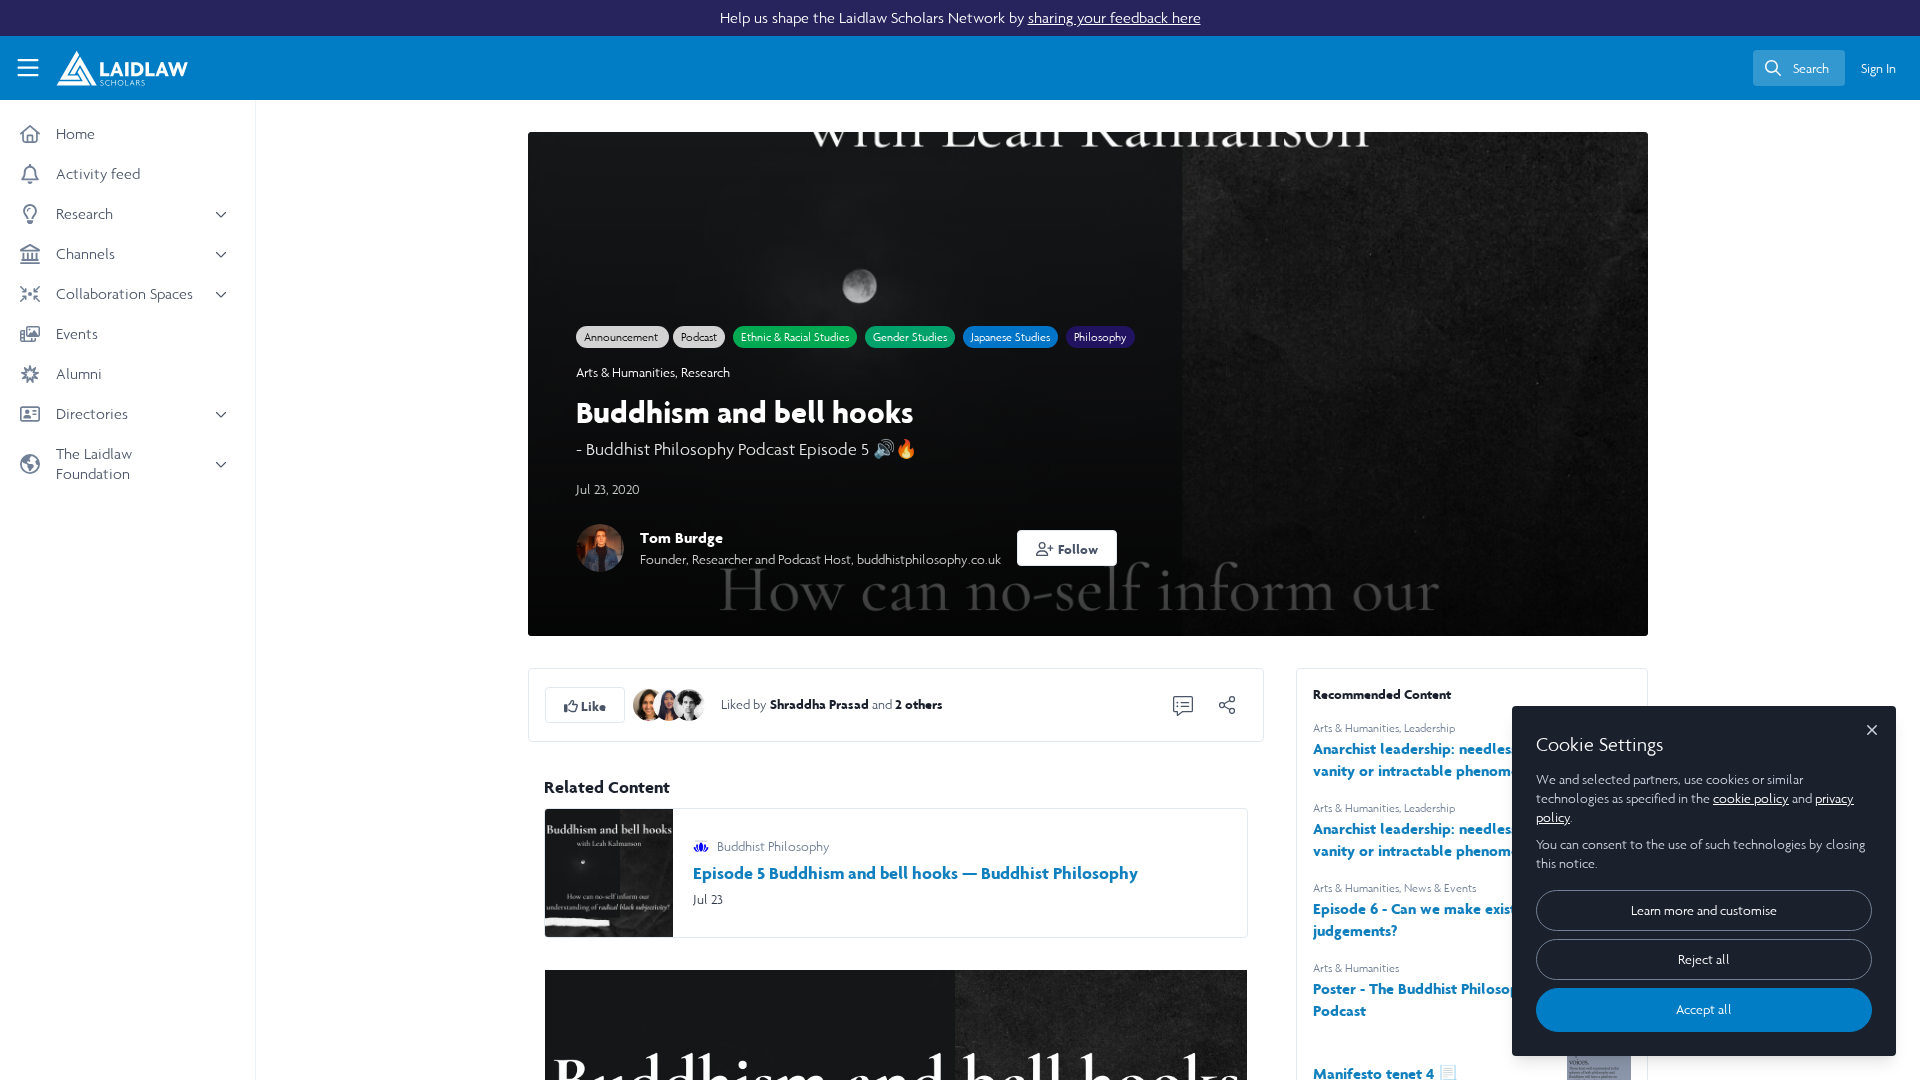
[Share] (1227, 705)
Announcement (622, 337)
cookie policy (1751, 798)
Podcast (699, 337)
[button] (1067, 548)
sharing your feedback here (1114, 17)
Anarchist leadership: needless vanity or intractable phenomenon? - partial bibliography (1432, 760)
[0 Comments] (1183, 705)
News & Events (1440, 888)
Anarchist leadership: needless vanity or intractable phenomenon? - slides (1432, 840)
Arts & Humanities (625, 372)
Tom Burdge (681, 537)
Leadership (1429, 728)
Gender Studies (910, 337)
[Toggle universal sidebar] (28, 68)
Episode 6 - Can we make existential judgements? (1434, 919)
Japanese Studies (1010, 337)
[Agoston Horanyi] (689, 703)
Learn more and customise (1704, 910)
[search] (1799, 68)
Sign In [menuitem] (1878, 68)
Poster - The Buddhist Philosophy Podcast (1424, 999)
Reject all (1704, 959)
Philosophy (1100, 337)
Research (705, 372)
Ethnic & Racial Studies (795, 337)
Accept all (1704, 1009)
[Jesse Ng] (669, 703)
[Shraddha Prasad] (649, 703)
